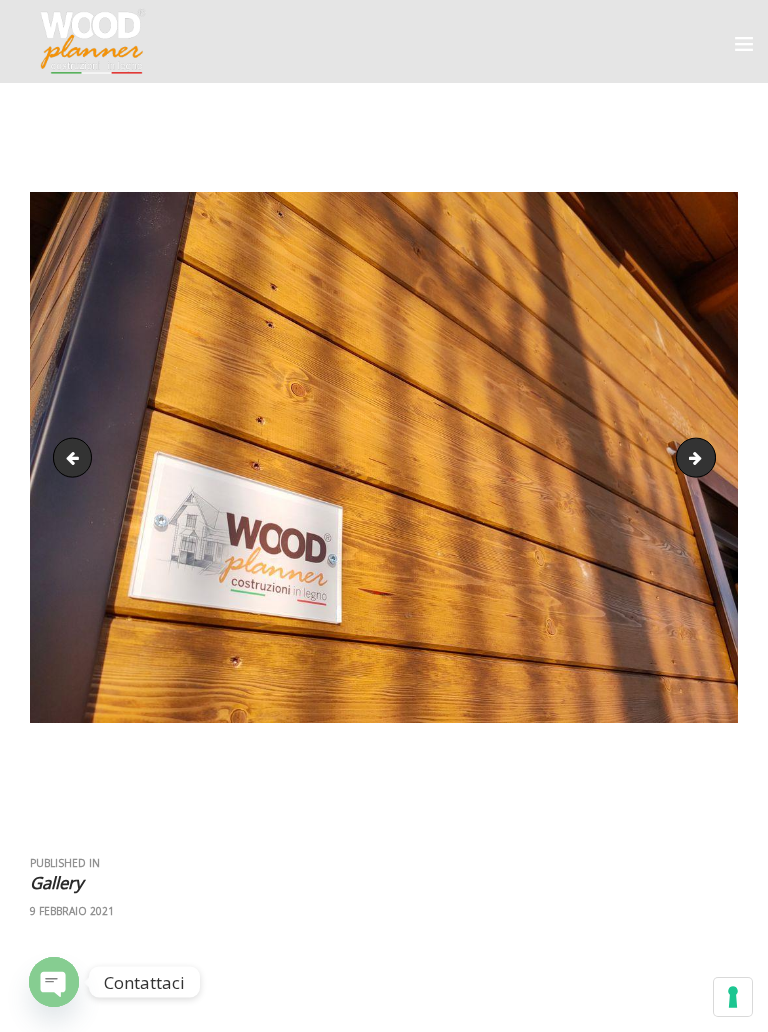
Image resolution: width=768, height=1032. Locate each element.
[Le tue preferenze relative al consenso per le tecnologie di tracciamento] (733, 997)
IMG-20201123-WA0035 (77, 457)
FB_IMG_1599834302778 (708, 457)
